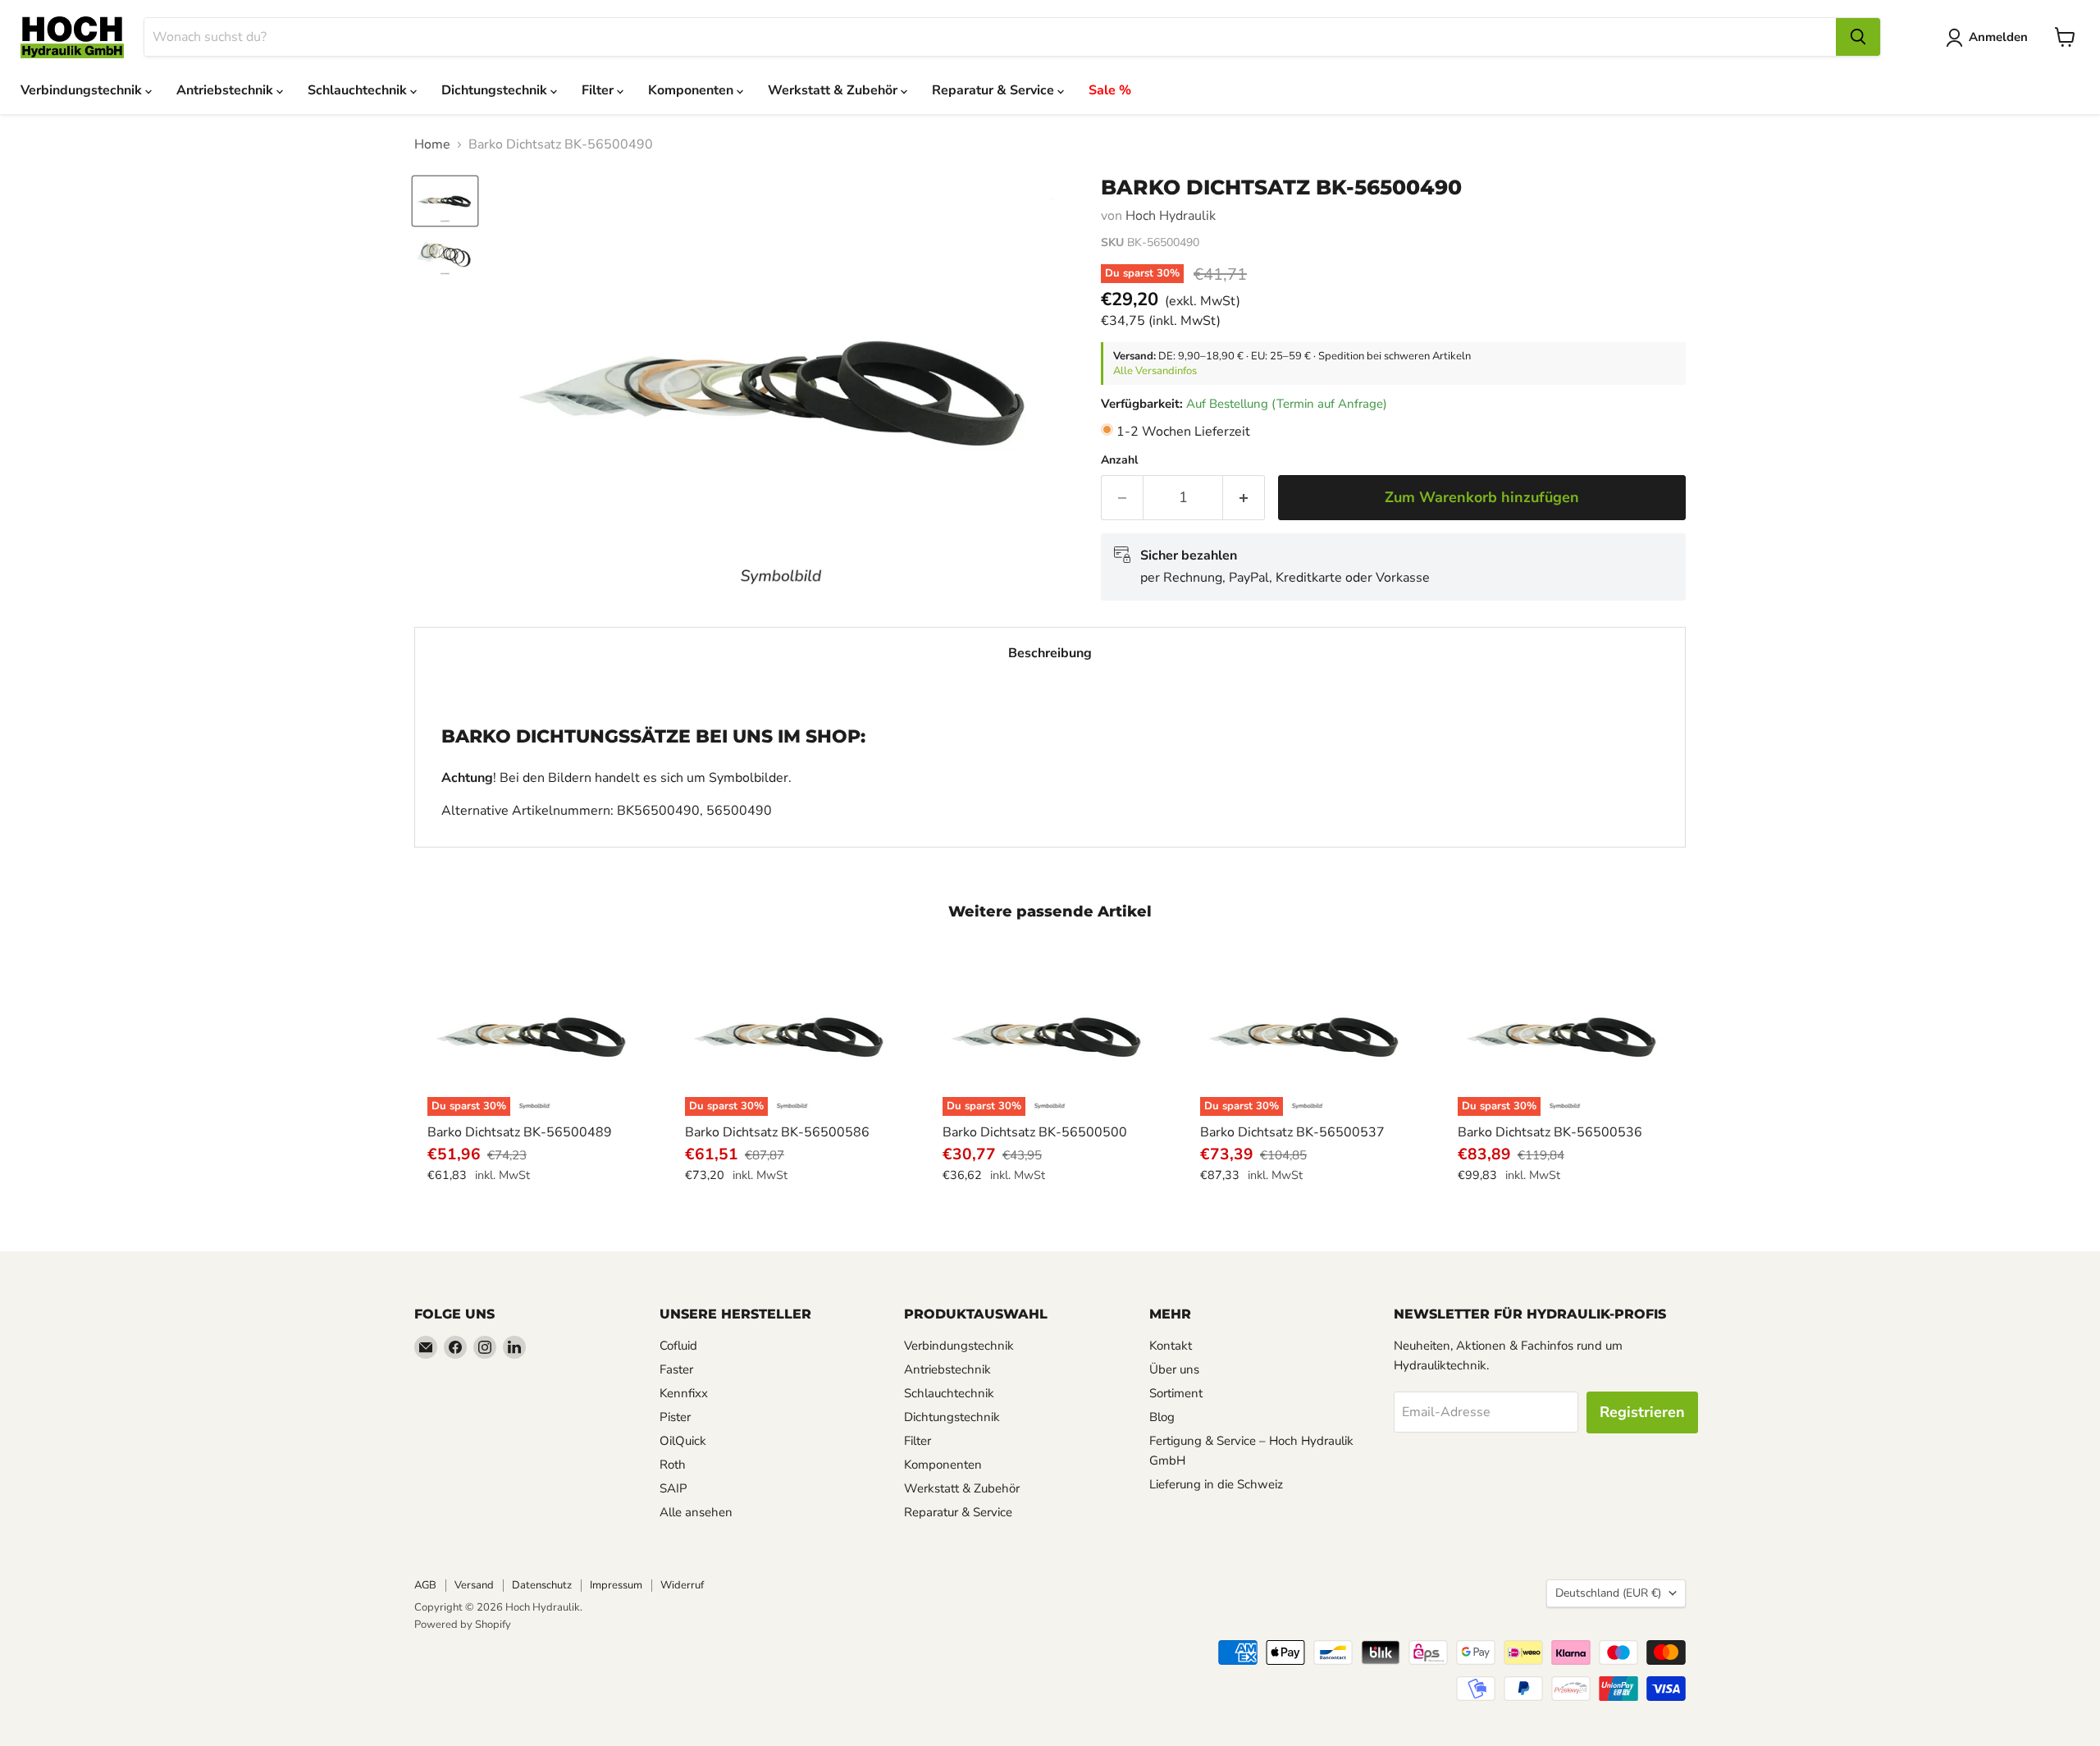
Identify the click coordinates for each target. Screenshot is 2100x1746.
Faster (676, 1369)
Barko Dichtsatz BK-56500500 (1035, 1132)
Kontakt (1171, 1346)
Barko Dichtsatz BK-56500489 (520, 1132)
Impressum (616, 1585)
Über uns (1174, 1369)
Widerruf (682, 1585)
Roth (673, 1465)
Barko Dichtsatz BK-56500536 (1550, 1132)
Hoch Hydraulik (1171, 216)
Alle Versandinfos (1155, 371)
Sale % (1110, 90)
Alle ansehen (696, 1512)
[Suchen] (1858, 37)
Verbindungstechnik (83, 90)
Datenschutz (542, 1585)
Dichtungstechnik (496, 90)
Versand (474, 1585)
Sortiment (1176, 1393)
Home (432, 144)
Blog (1162, 1417)
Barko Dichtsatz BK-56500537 (1292, 1132)
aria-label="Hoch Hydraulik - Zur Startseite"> (72, 37)
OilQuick (683, 1441)
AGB (425, 1585)
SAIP (673, 1488)
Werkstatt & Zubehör (834, 90)
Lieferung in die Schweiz (1216, 1484)
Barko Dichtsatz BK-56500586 (777, 1132)
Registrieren (1642, 1412)
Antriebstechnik (226, 90)
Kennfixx (684, 1393)
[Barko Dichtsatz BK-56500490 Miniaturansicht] (445, 201)
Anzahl (1119, 460)
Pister (675, 1417)
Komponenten (692, 90)
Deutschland (1608, 1593)
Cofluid (678, 1346)
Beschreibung (1050, 653)
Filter (599, 90)
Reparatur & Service (995, 90)
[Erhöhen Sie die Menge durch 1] (1244, 498)
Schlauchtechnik (359, 90)
